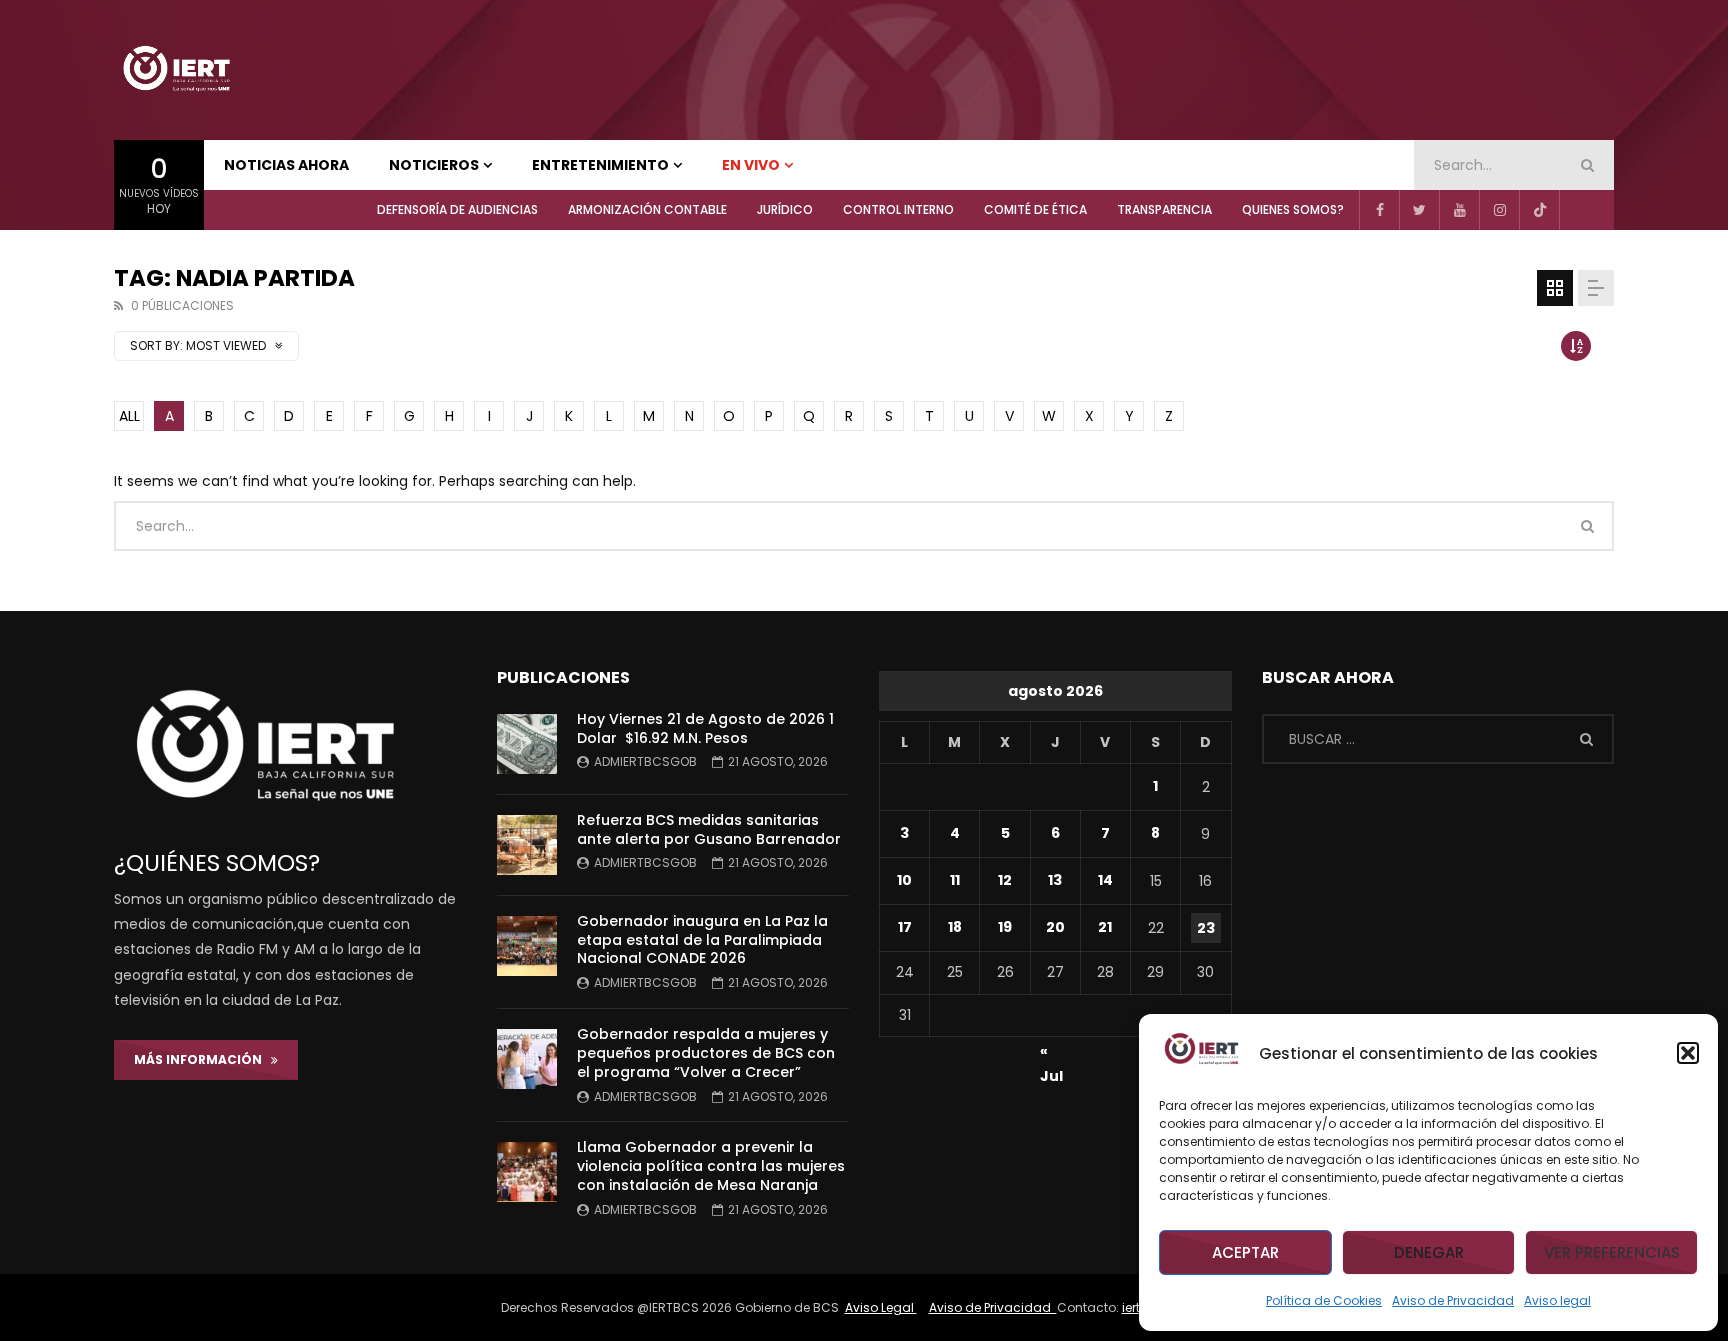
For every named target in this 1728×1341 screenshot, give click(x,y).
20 (1055, 927)
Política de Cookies (1324, 1300)
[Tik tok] (1539, 210)
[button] (1688, 1053)
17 (905, 927)
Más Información (202, 1059)
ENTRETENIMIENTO (600, 165)
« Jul (1051, 1054)
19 (1005, 927)
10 (904, 880)
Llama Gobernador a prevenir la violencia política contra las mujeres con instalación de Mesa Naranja (711, 1166)
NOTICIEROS (434, 165)
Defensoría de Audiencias (457, 209)
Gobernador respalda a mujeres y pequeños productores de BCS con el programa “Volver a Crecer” (706, 1053)
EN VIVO (751, 165)
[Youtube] (1459, 210)
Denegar (1429, 1252)
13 (1055, 880)
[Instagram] (1499, 210)
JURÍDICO (785, 209)
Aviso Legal (881, 1307)
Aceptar (1245, 1252)
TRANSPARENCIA (1164, 209)
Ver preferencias (1612, 1252)
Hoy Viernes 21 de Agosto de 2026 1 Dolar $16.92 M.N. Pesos (705, 728)
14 (1105, 880)
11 (955, 880)
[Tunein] (1579, 210)
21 (1105, 927)
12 (1005, 880)
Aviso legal (1557, 1300)
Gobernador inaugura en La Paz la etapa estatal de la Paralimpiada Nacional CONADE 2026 (702, 940)
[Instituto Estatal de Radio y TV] (176, 70)
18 (955, 927)
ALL (129, 416)
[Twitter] (1419, 210)
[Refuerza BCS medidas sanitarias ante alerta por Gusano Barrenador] (527, 845)
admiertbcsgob (645, 761)
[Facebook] (1379, 210)
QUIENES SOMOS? (1293, 209)
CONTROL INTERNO (898, 209)
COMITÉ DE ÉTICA (1035, 209)
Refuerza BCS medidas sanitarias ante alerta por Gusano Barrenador (709, 829)
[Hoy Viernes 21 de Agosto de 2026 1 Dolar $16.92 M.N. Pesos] (527, 744)
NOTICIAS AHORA (286, 165)
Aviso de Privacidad (1453, 1300)
